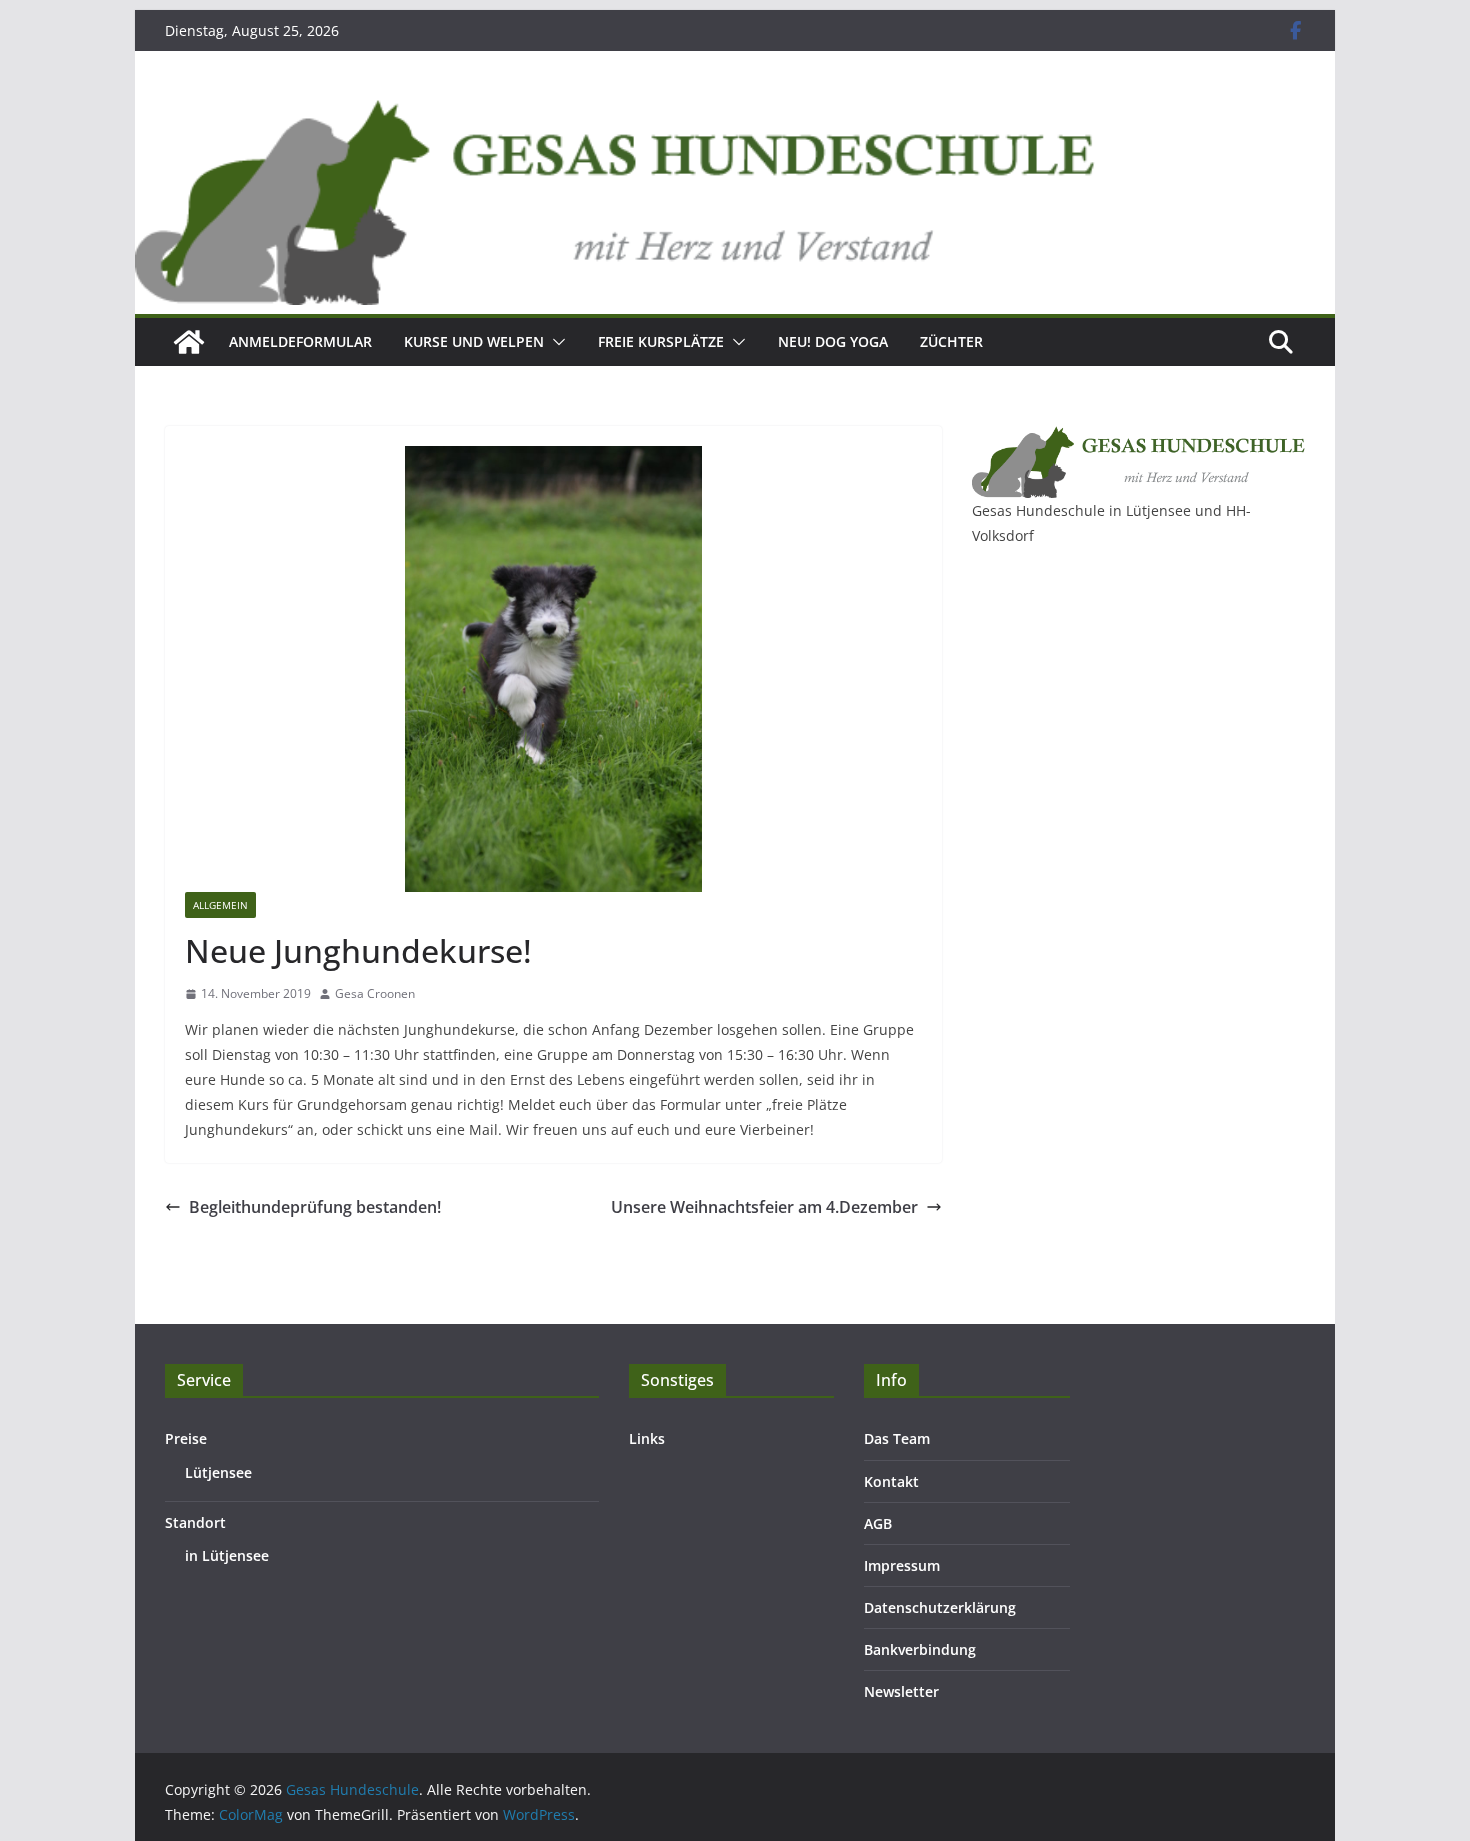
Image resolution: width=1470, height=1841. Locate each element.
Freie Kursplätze (661, 341)
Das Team (897, 1438)
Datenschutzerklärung (940, 1607)
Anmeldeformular (300, 341)
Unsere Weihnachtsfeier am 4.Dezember (764, 1207)
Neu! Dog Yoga (833, 341)
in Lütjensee (227, 1555)
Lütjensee (218, 1472)
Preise (186, 1438)
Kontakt (891, 1481)
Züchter (951, 341)
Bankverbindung (920, 1649)
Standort (195, 1522)
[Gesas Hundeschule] (189, 342)
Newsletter (901, 1691)
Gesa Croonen (375, 993)
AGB (878, 1523)
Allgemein (220, 905)
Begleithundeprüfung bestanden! (315, 1207)
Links (647, 1438)
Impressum (902, 1565)
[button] (555, 342)
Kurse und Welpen (474, 341)
